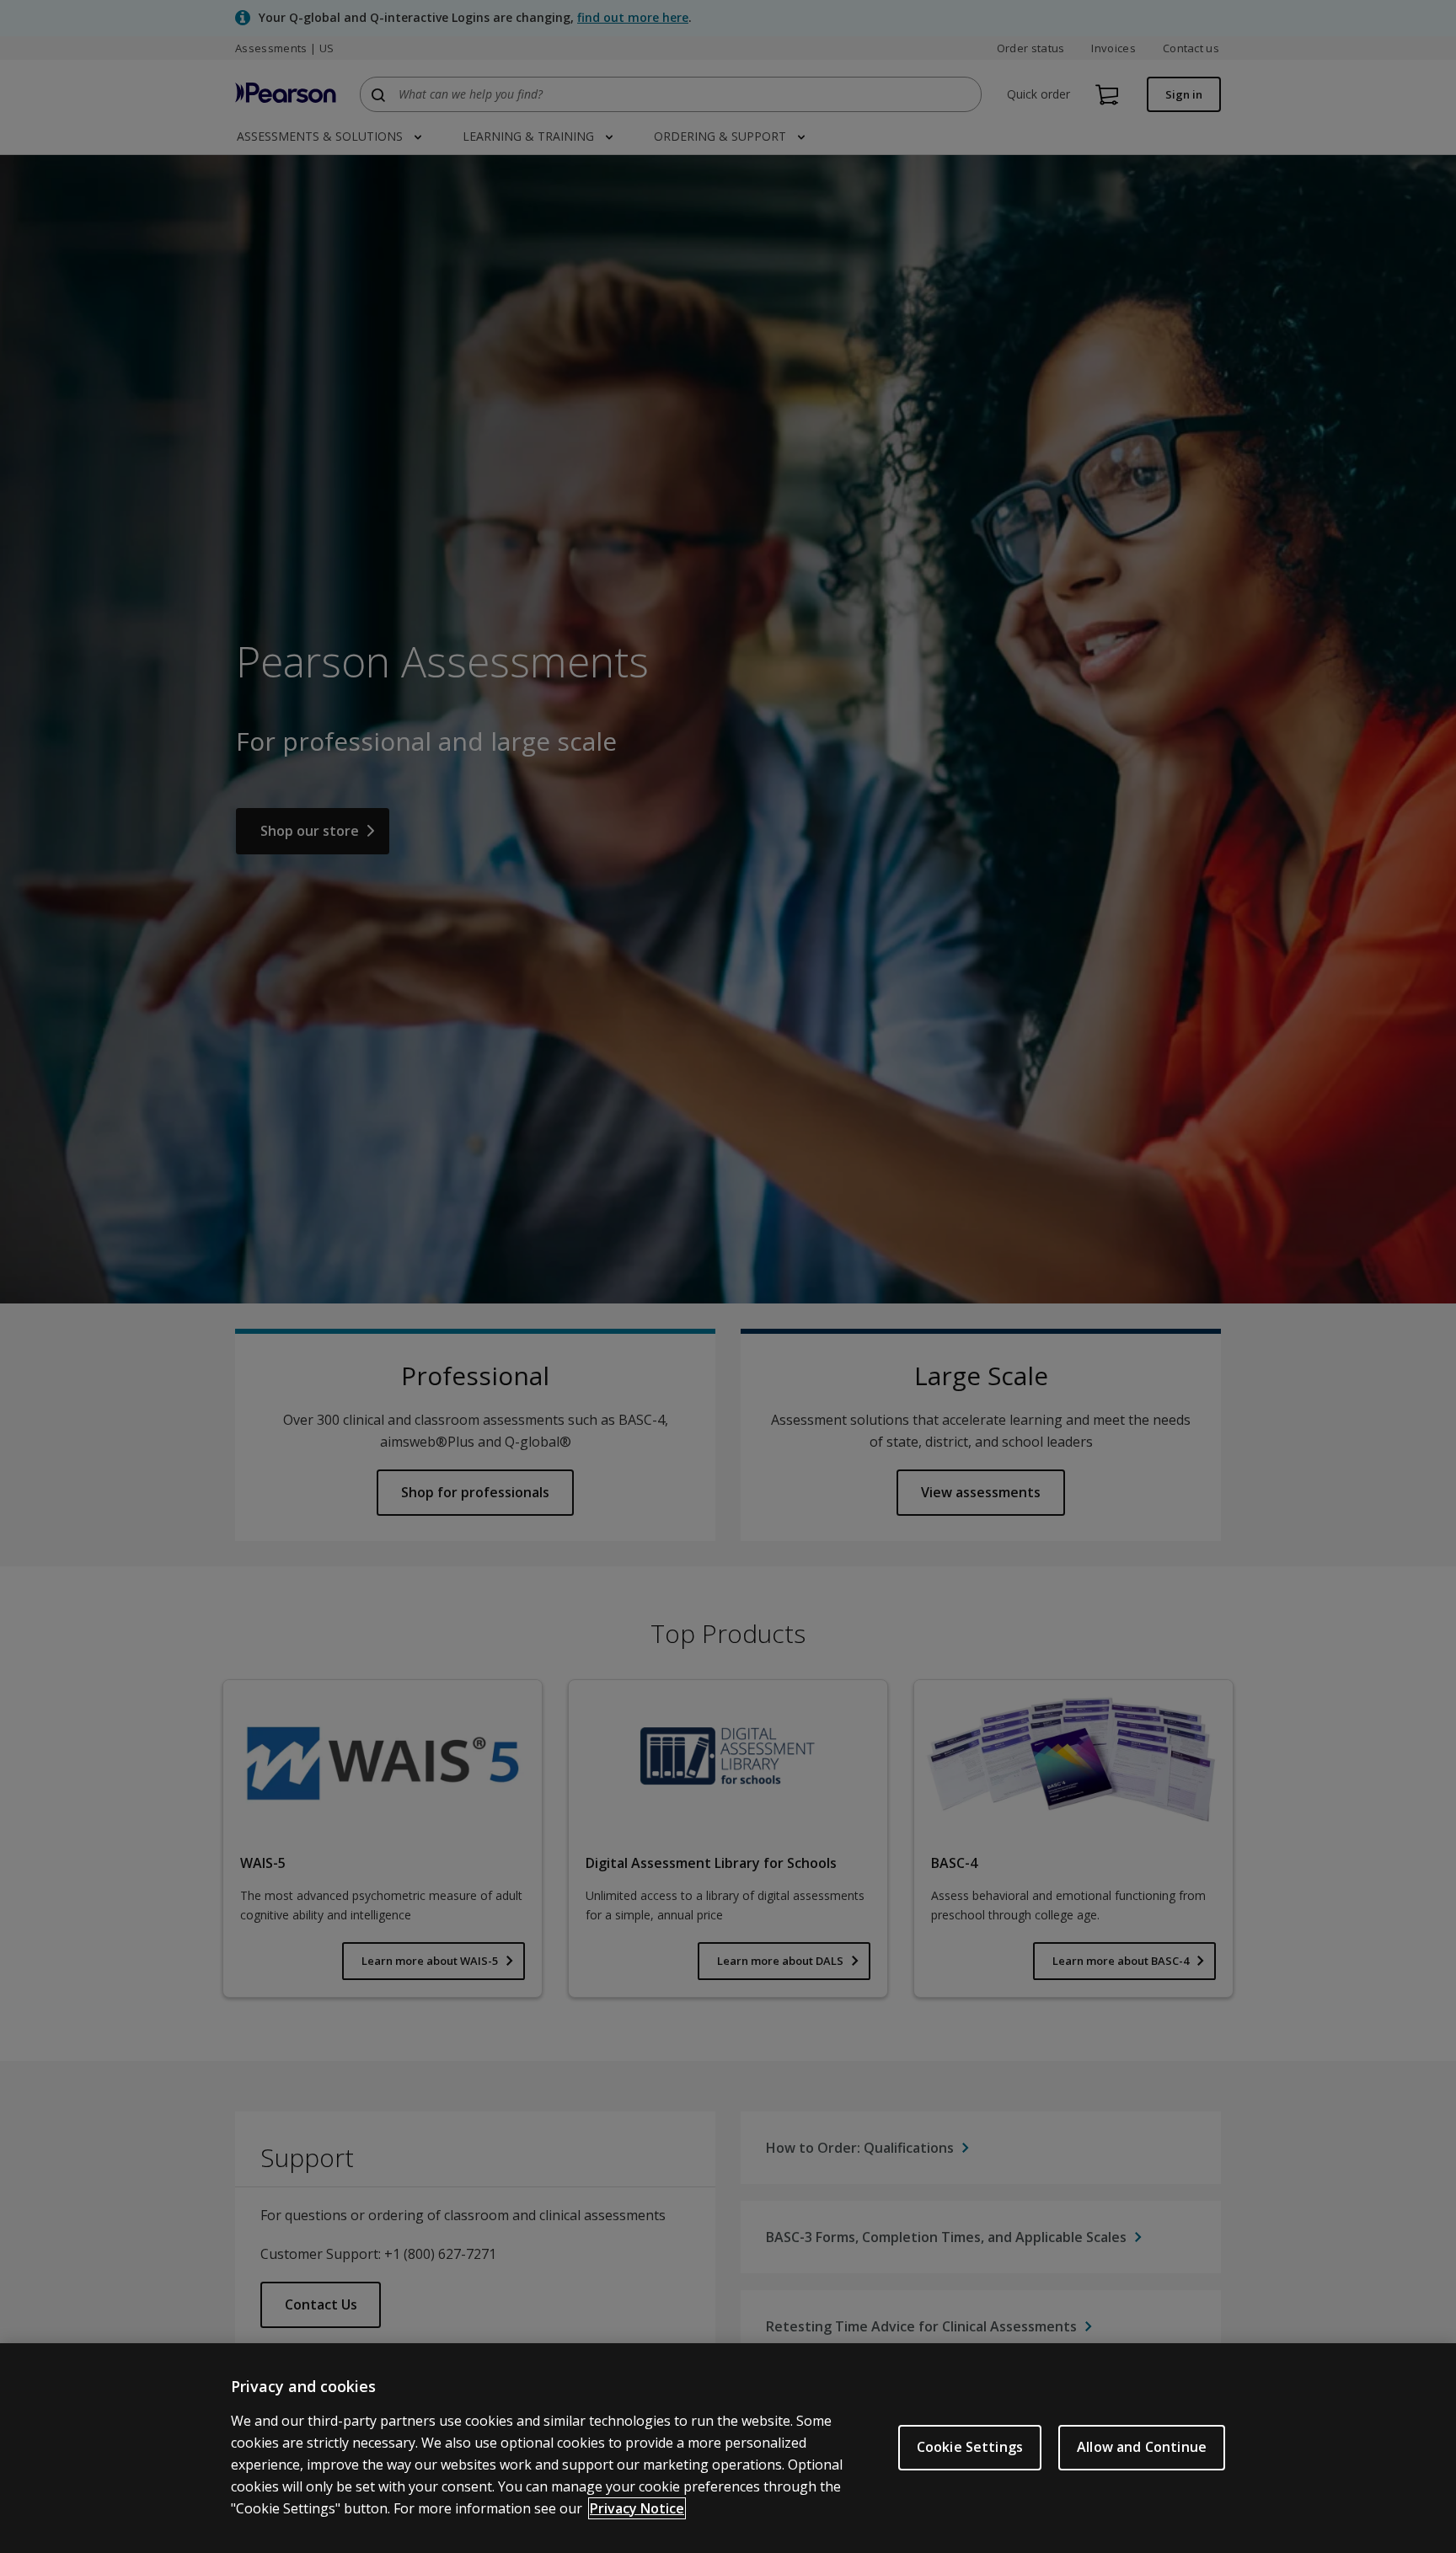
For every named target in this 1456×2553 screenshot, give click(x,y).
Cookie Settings (970, 2447)
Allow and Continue (1142, 2447)
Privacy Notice (637, 2508)
